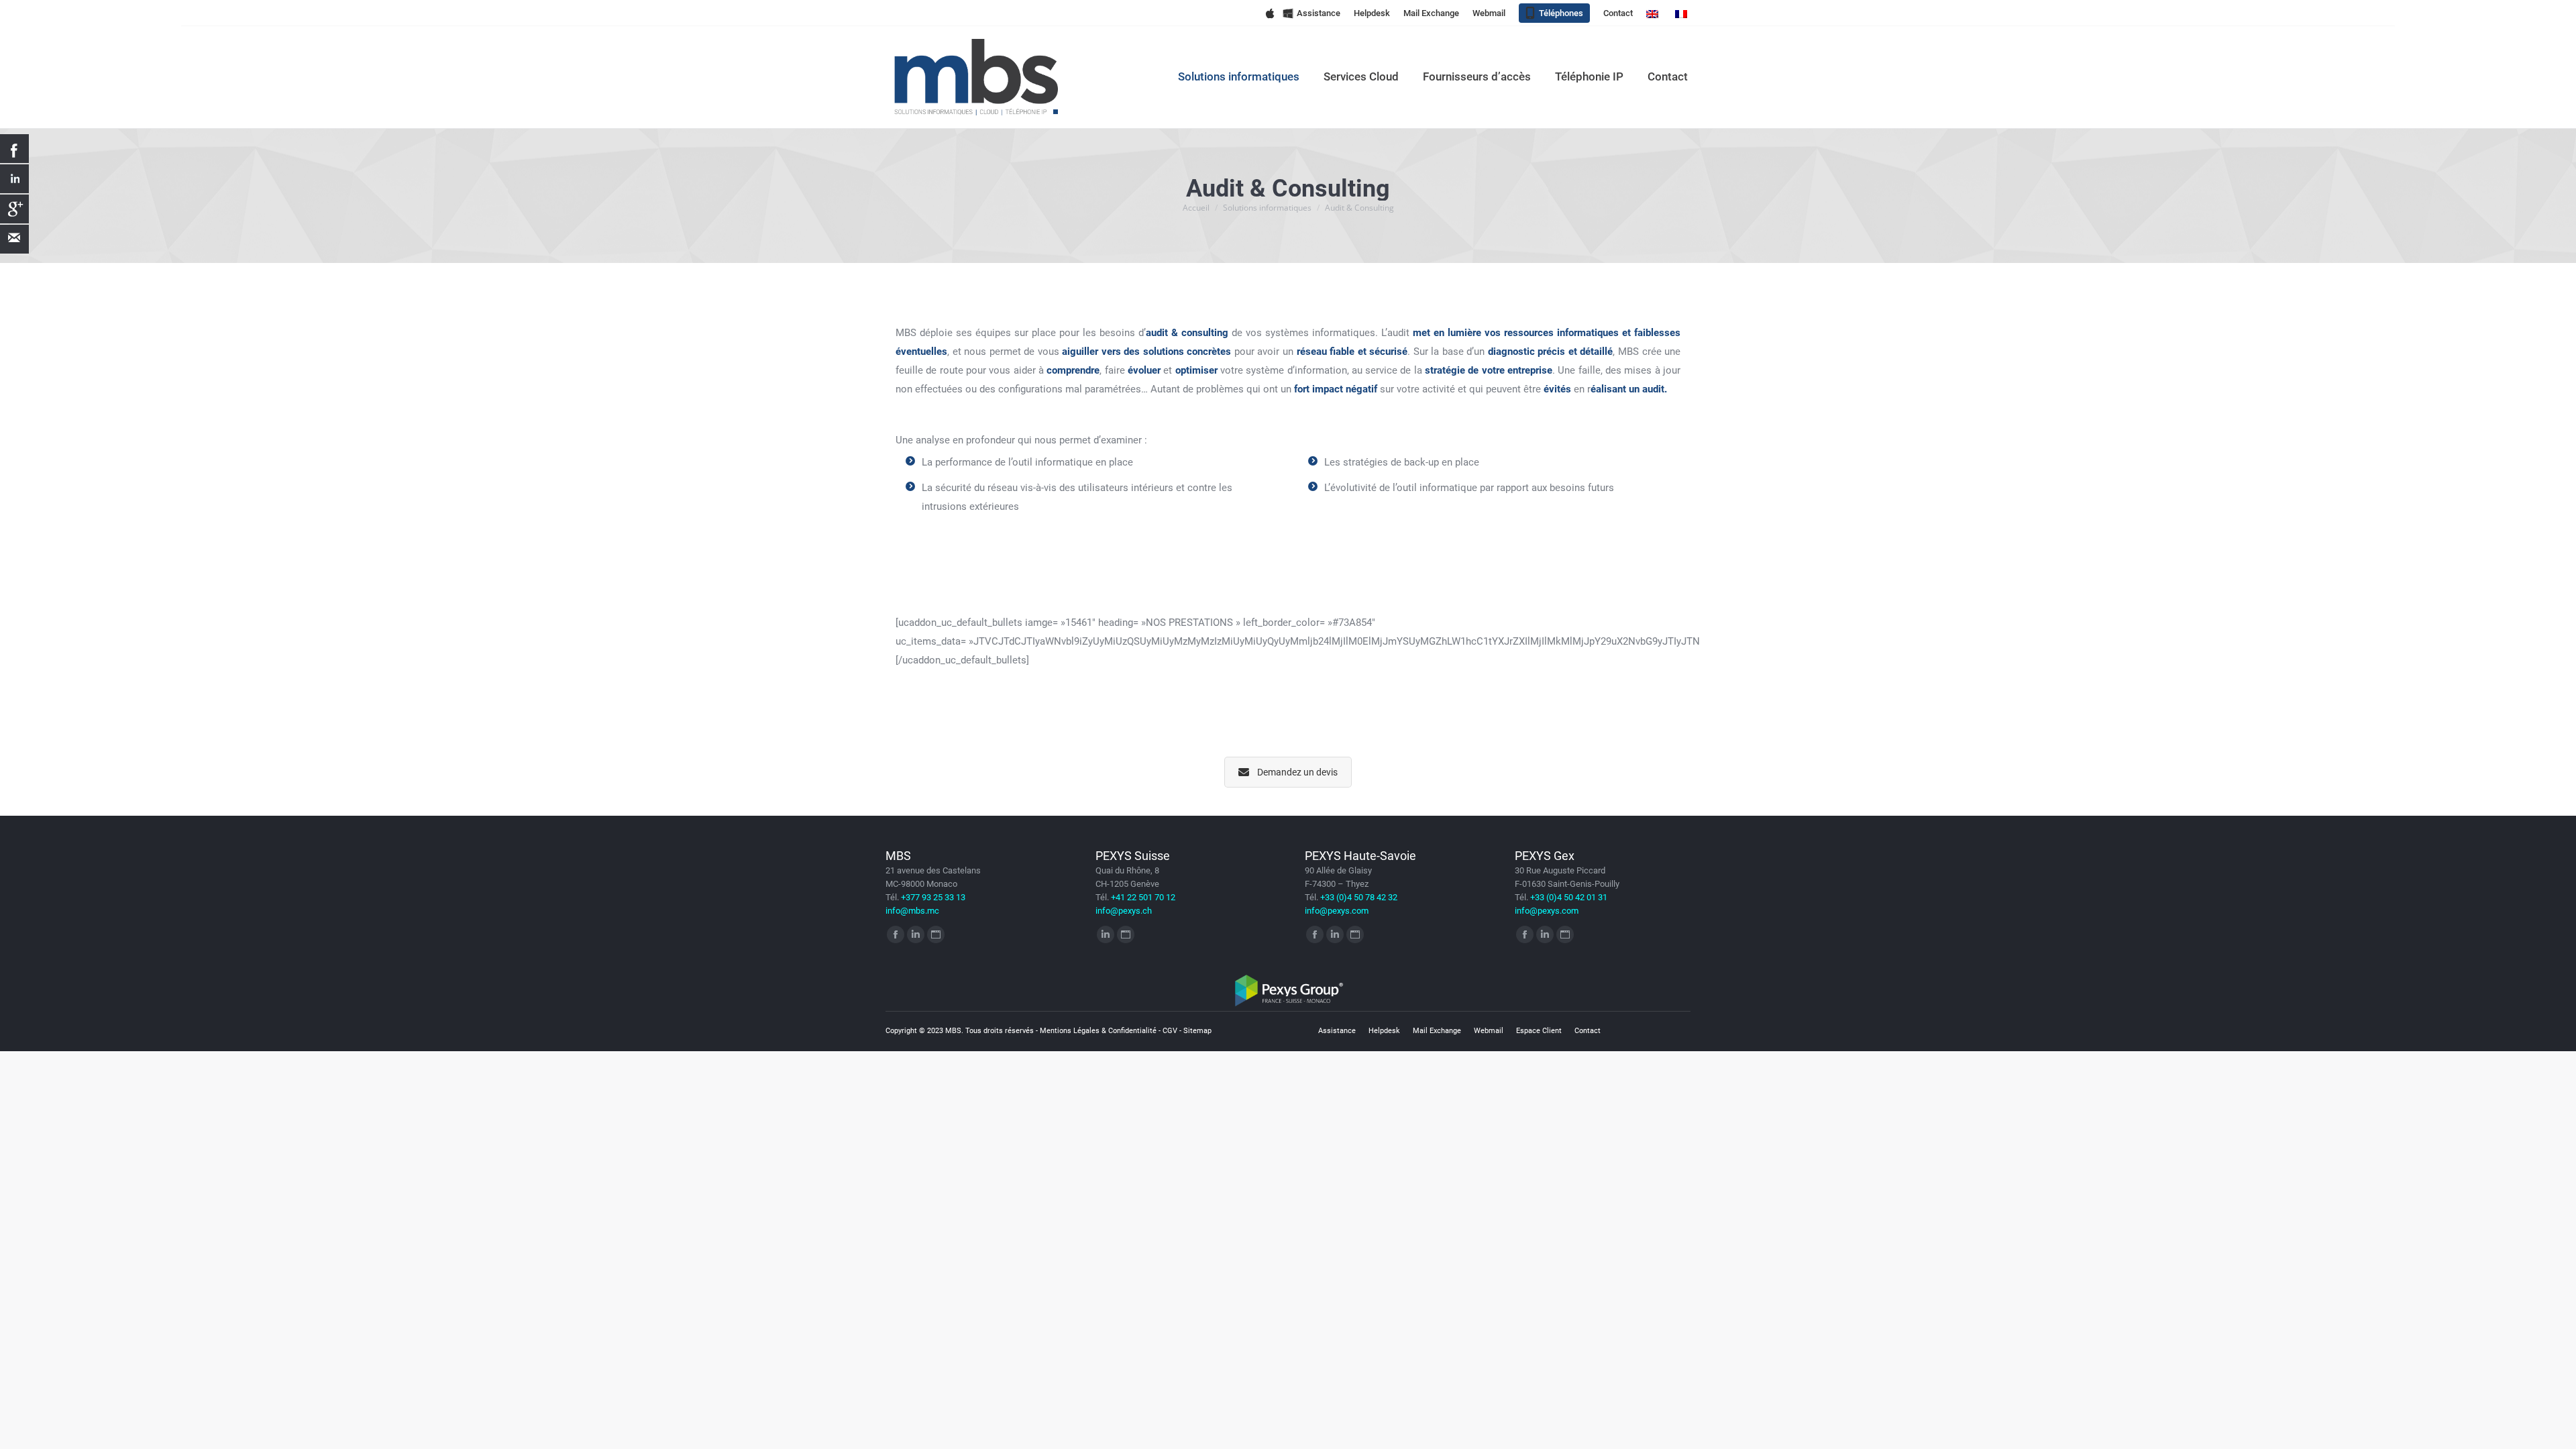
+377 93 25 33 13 (933, 897)
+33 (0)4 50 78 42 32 (1359, 897)
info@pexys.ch (1124, 911)
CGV (1170, 1031)
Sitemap (1197, 1031)
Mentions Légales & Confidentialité (1098, 1031)
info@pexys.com (1337, 911)
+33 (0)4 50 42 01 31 (1569, 897)
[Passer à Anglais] (1654, 13)
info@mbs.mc (912, 911)
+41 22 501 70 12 (1143, 897)
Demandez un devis (1297, 772)
